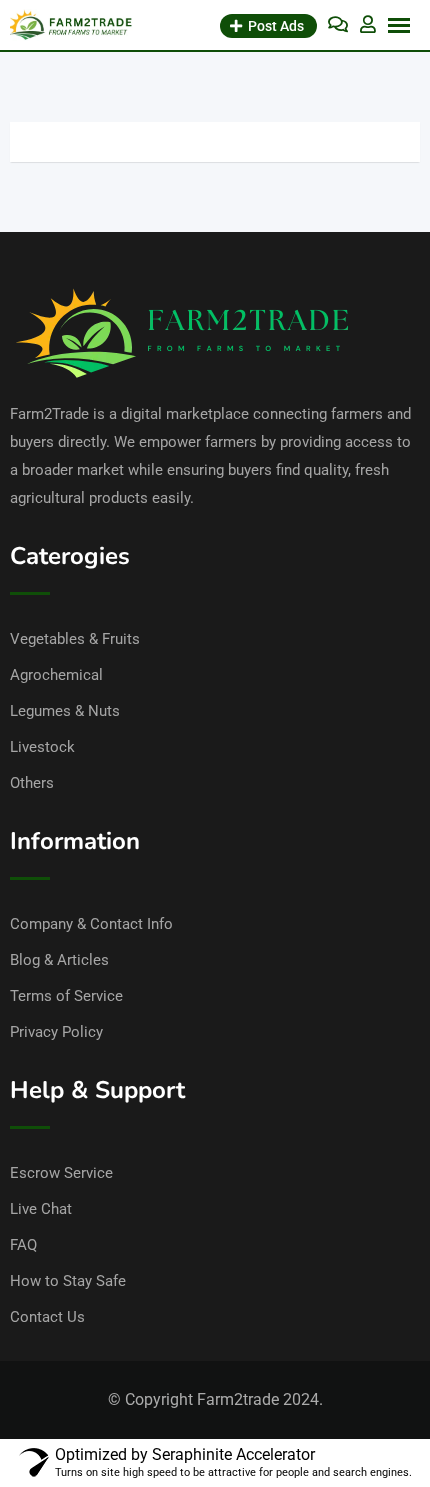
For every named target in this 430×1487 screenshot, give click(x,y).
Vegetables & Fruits (75, 639)
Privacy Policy (56, 1032)
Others (32, 783)
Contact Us (47, 1317)
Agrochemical (56, 675)
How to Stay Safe (68, 1281)
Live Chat (41, 1209)
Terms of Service (66, 996)
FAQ (23, 1245)
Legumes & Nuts (65, 711)
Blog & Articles (59, 960)
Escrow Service (61, 1173)
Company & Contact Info (91, 924)
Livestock (42, 747)
